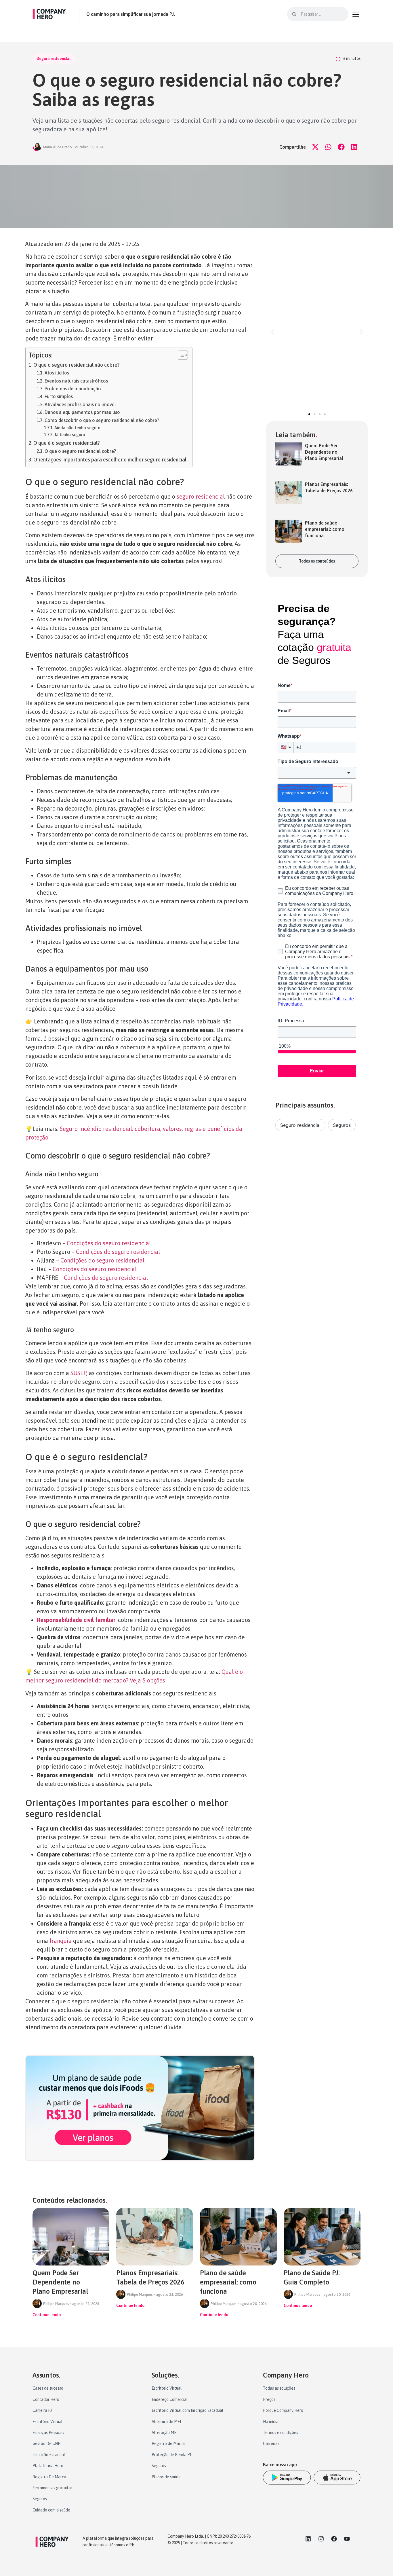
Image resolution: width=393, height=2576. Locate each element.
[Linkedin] (308, 2539)
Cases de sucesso (48, 2388)
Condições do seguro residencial (109, 1243)
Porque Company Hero (283, 2410)
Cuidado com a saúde (51, 2510)
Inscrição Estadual (49, 2455)
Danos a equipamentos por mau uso (82, 412)
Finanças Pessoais (48, 2433)
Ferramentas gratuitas (53, 2488)
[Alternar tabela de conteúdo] (180, 355)
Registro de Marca (168, 2443)
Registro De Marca (49, 2477)
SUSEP (78, 1373)
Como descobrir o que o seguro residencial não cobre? (102, 420)
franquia (61, 1941)
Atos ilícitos (57, 373)
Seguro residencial (54, 59)
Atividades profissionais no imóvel (80, 404)
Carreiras (271, 2443)
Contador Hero (46, 2399)
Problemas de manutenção (73, 389)
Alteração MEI (165, 2433)
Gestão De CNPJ (47, 2443)
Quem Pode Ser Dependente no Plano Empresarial (324, 452)
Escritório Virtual (47, 2422)
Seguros (342, 1125)
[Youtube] (347, 2539)
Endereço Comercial (170, 2399)
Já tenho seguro (70, 435)
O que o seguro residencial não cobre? (77, 365)
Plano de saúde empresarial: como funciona (325, 529)
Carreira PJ (42, 2410)
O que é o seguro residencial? (67, 443)
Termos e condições (281, 2433)
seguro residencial (201, 496)
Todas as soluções (279, 2388)
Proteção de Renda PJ (171, 2455)
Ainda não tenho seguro (77, 428)
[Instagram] (321, 2539)
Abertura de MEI (166, 2422)
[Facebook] (334, 2539)
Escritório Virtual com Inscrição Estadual (187, 2410)
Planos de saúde (166, 2477)
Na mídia (271, 2422)
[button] (315, 147)
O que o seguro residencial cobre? (80, 451)
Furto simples (59, 396)
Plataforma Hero (48, 2466)
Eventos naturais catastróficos (76, 381)
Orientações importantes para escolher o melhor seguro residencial (110, 460)
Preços (269, 2399)
